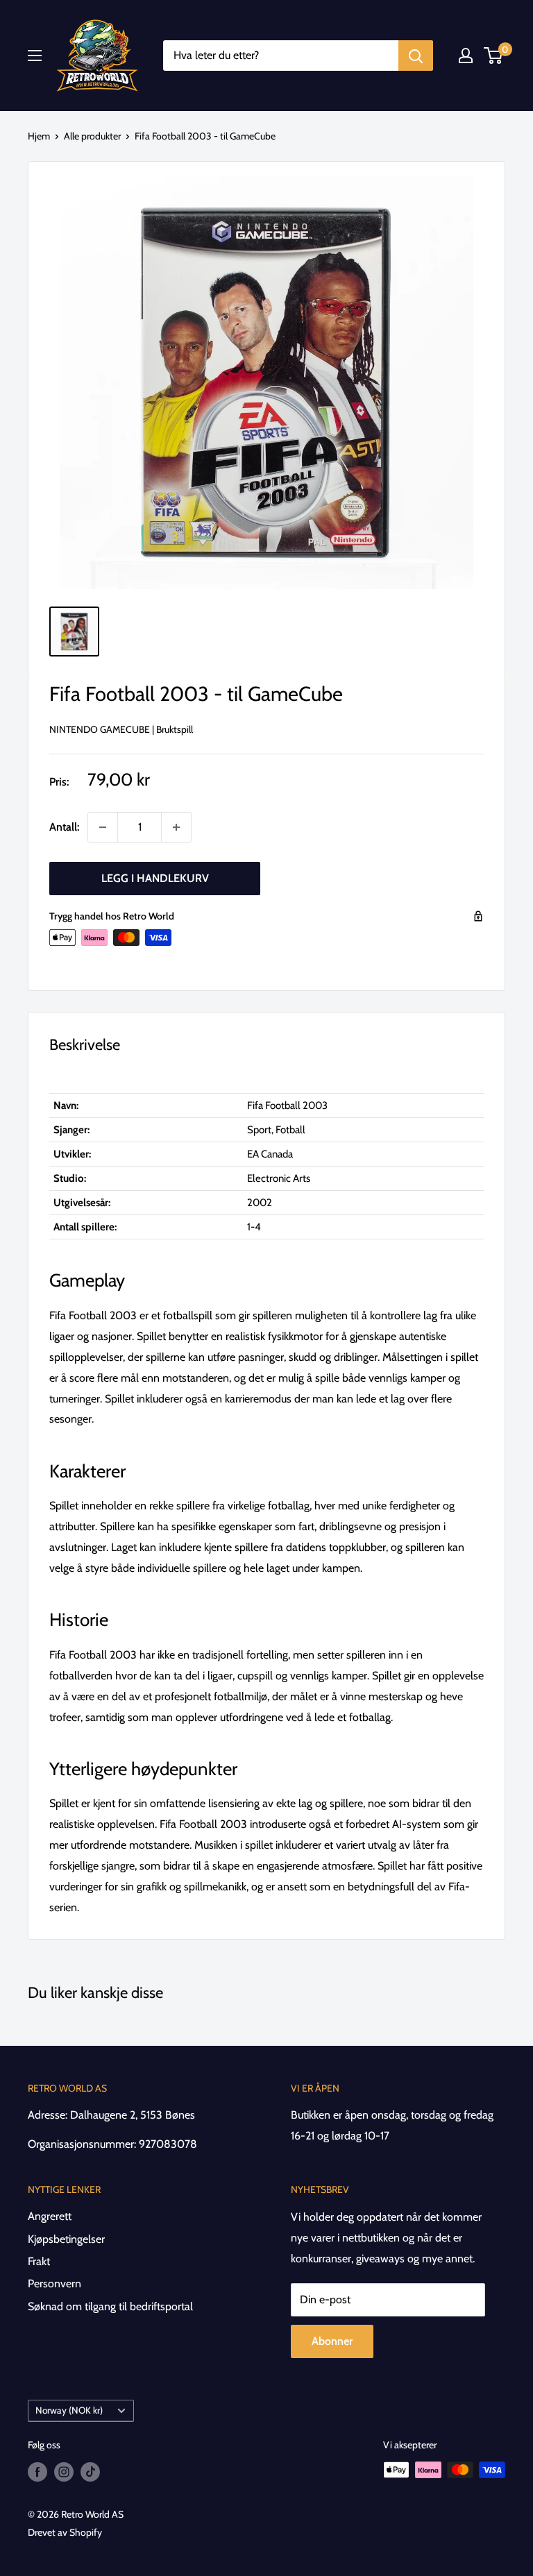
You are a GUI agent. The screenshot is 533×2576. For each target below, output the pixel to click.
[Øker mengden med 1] (176, 827)
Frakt (39, 2261)
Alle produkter (92, 136)
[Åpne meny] (35, 56)
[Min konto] (466, 56)
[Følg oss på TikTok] (90, 2472)
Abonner (332, 2341)
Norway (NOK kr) (69, 2410)
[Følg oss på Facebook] (37, 2472)
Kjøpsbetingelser (66, 2239)
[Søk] (416, 56)
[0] (494, 56)
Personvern (54, 2283)
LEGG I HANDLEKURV (155, 878)
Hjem (39, 136)
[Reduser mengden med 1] (103, 827)
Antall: (64, 827)
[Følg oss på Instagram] (64, 2472)
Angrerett (50, 2216)
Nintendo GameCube (100, 729)
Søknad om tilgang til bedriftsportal (110, 2306)
